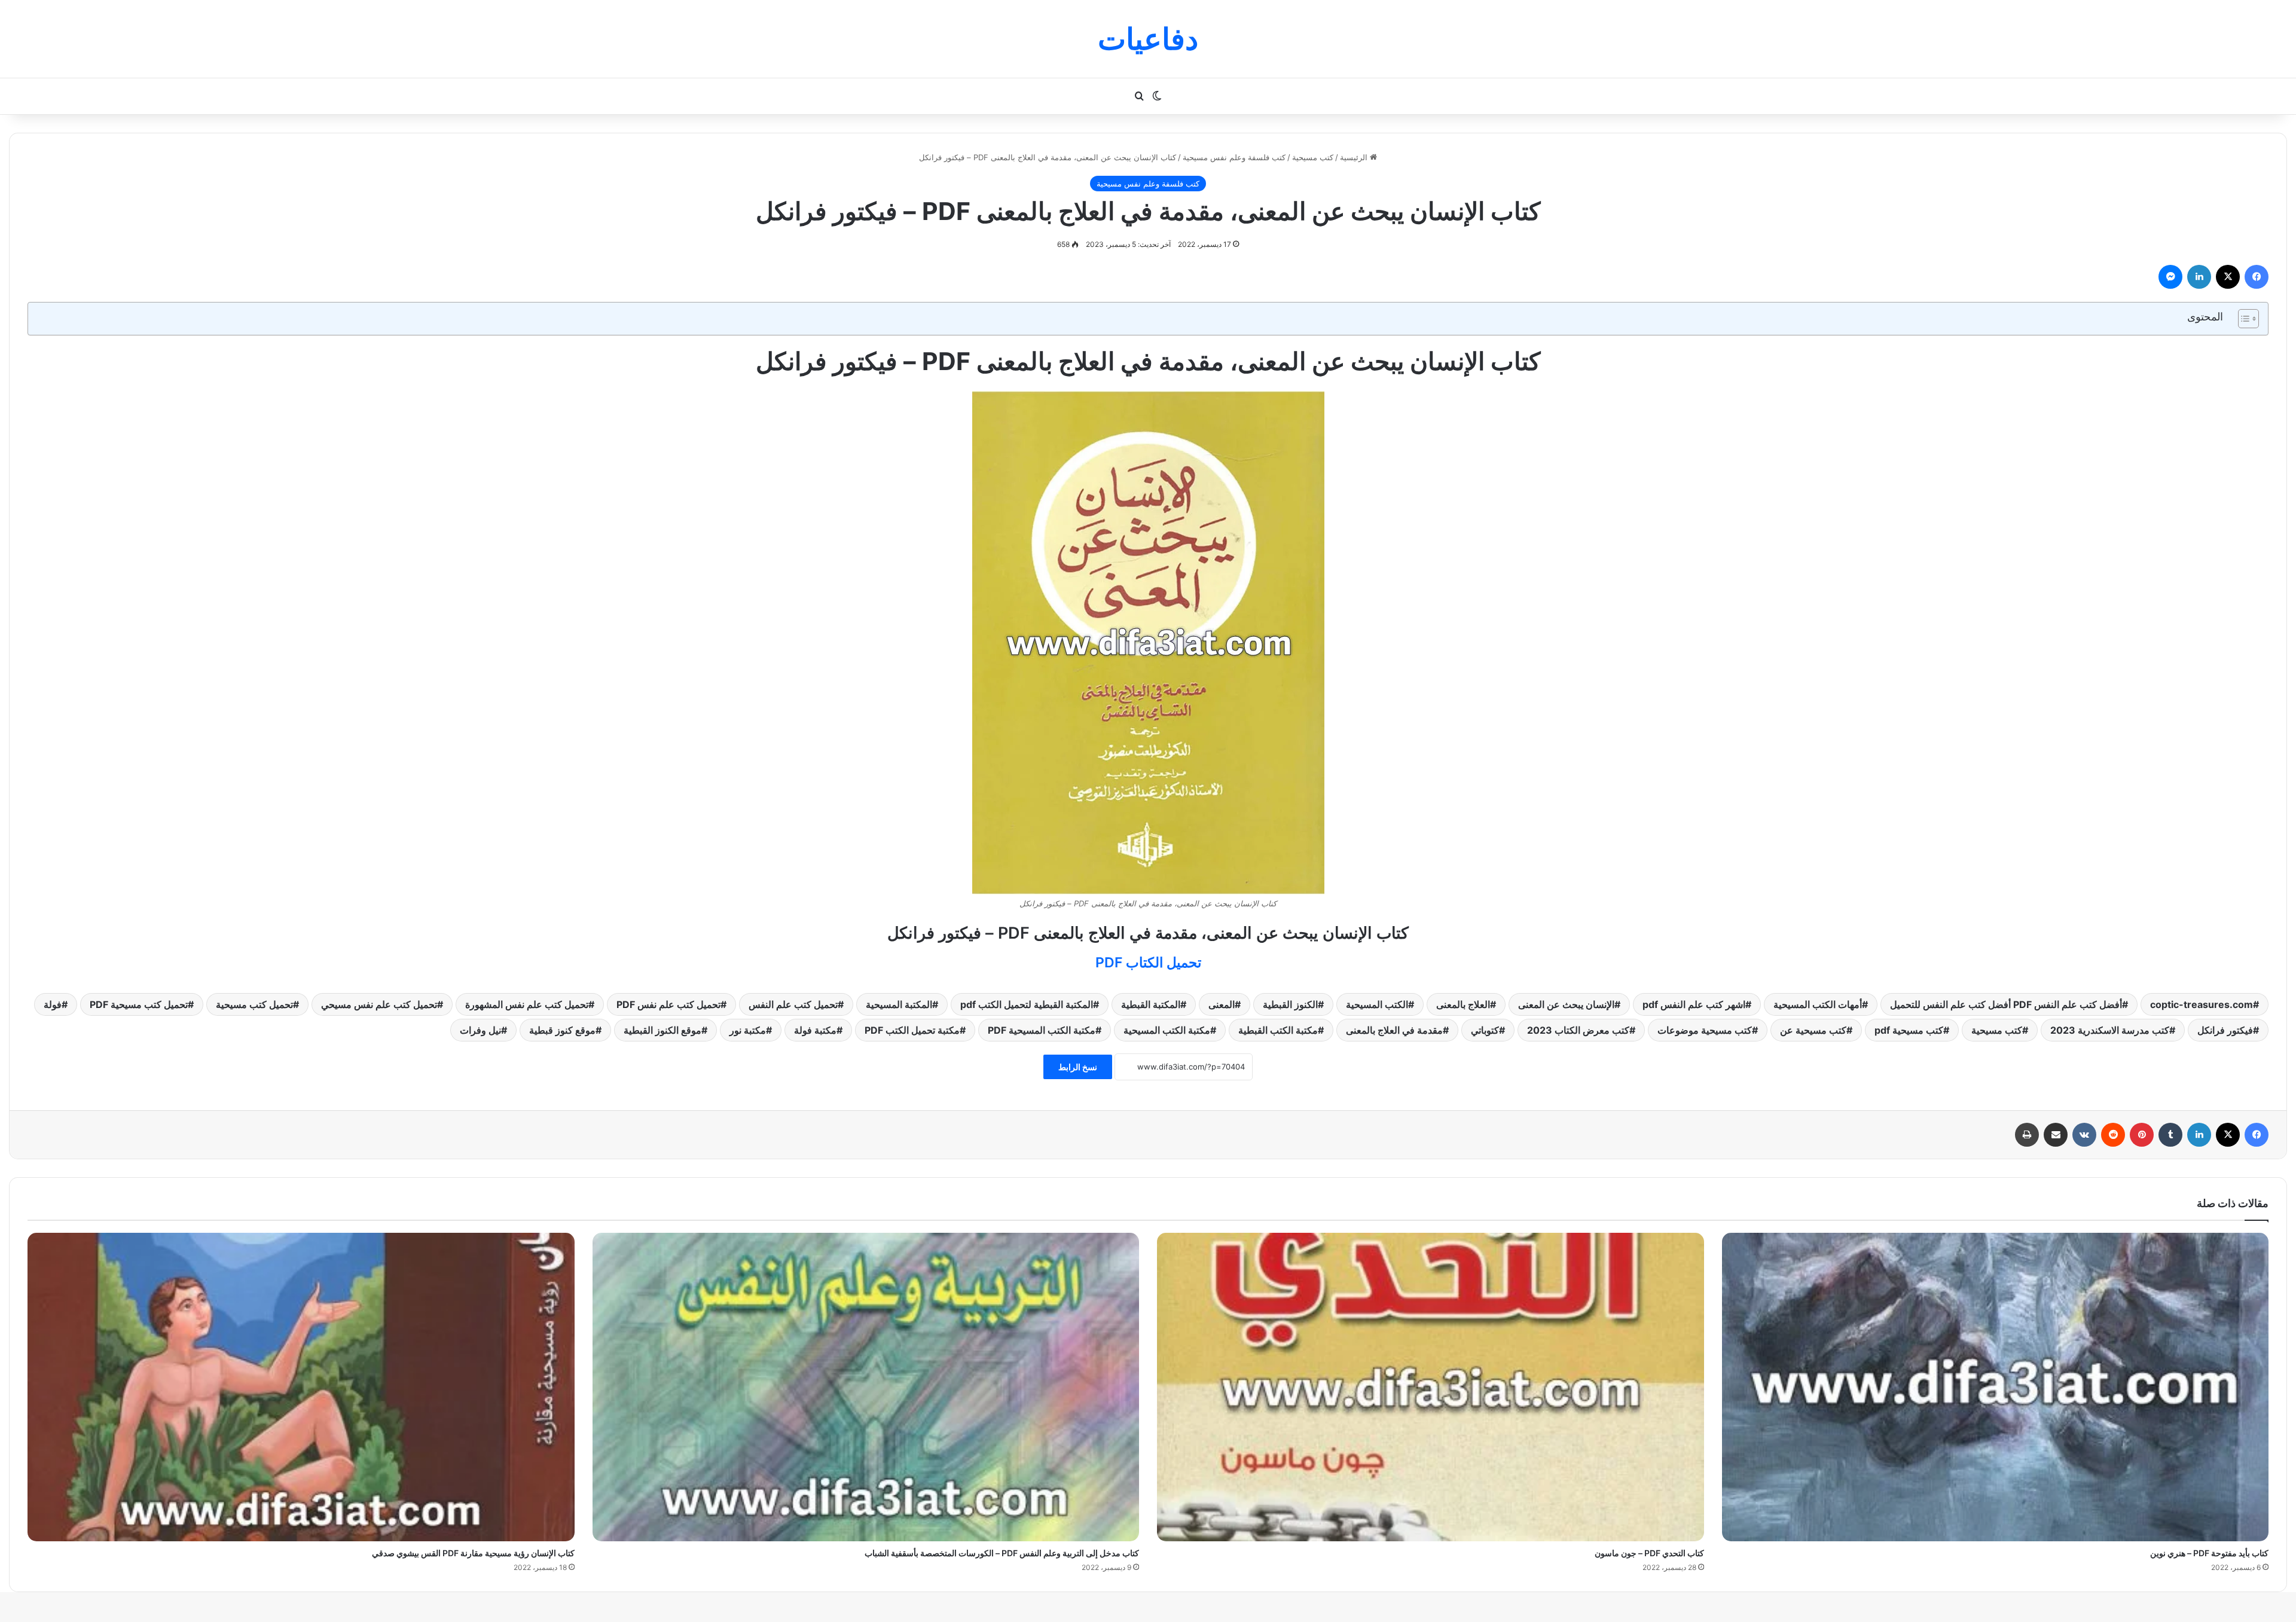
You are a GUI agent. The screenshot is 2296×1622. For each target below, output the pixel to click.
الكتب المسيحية (1377, 1004)
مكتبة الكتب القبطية (1278, 1030)
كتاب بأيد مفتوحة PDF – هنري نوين (2209, 1553)
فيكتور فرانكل (2225, 1030)
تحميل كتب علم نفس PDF (668, 1004)
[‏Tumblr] (2170, 1135)
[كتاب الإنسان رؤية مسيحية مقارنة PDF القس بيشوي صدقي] (301, 1387)
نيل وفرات (480, 1030)
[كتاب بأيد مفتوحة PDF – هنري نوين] (1996, 1387)
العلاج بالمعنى (1463, 1004)
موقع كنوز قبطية (562, 1030)
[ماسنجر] (2170, 277)
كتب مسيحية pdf (1909, 1030)
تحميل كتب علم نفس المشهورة (527, 1004)
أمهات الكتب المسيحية (1818, 1004)
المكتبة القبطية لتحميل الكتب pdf (1027, 1004)
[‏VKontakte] (2084, 1135)
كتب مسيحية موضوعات (1705, 1030)
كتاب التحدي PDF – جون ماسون (1649, 1553)
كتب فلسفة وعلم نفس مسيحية (1234, 157)
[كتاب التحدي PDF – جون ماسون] (1431, 1387)
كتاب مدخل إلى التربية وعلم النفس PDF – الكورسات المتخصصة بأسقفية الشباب (1002, 1553)
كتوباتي (1485, 1030)
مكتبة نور (748, 1030)
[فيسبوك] (2257, 277)
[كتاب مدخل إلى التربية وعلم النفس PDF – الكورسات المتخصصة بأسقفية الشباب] (866, 1387)
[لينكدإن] (2199, 277)
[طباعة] (2027, 1135)
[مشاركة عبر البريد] (2056, 1135)
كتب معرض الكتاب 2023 (1578, 1030)
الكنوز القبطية (1290, 1004)
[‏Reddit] (2113, 1135)
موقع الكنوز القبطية (662, 1030)
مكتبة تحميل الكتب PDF (912, 1030)
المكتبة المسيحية (899, 1004)
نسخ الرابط (1078, 1067)
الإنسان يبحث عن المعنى (1566, 1004)
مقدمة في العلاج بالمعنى (1394, 1030)
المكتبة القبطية (1151, 1004)
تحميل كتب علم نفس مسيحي (379, 1004)
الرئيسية (1355, 157)
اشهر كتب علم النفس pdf (1694, 1004)
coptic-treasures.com (2202, 1004)
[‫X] (2228, 277)
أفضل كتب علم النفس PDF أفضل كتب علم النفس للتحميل (2006, 1004)
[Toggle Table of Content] (2242, 319)
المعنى (1222, 1004)
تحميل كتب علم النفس (793, 1004)
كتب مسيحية (1313, 157)
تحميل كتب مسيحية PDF (139, 1004)
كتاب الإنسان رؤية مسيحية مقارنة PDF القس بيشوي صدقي (473, 1553)
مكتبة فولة (815, 1030)
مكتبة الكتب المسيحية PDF (1042, 1030)
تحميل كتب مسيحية (254, 1004)
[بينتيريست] (2142, 1135)
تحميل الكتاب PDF (1148, 963)
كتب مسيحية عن (1813, 1030)
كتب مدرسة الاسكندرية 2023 (2110, 1030)
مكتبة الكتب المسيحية (1167, 1030)
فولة (53, 1004)
